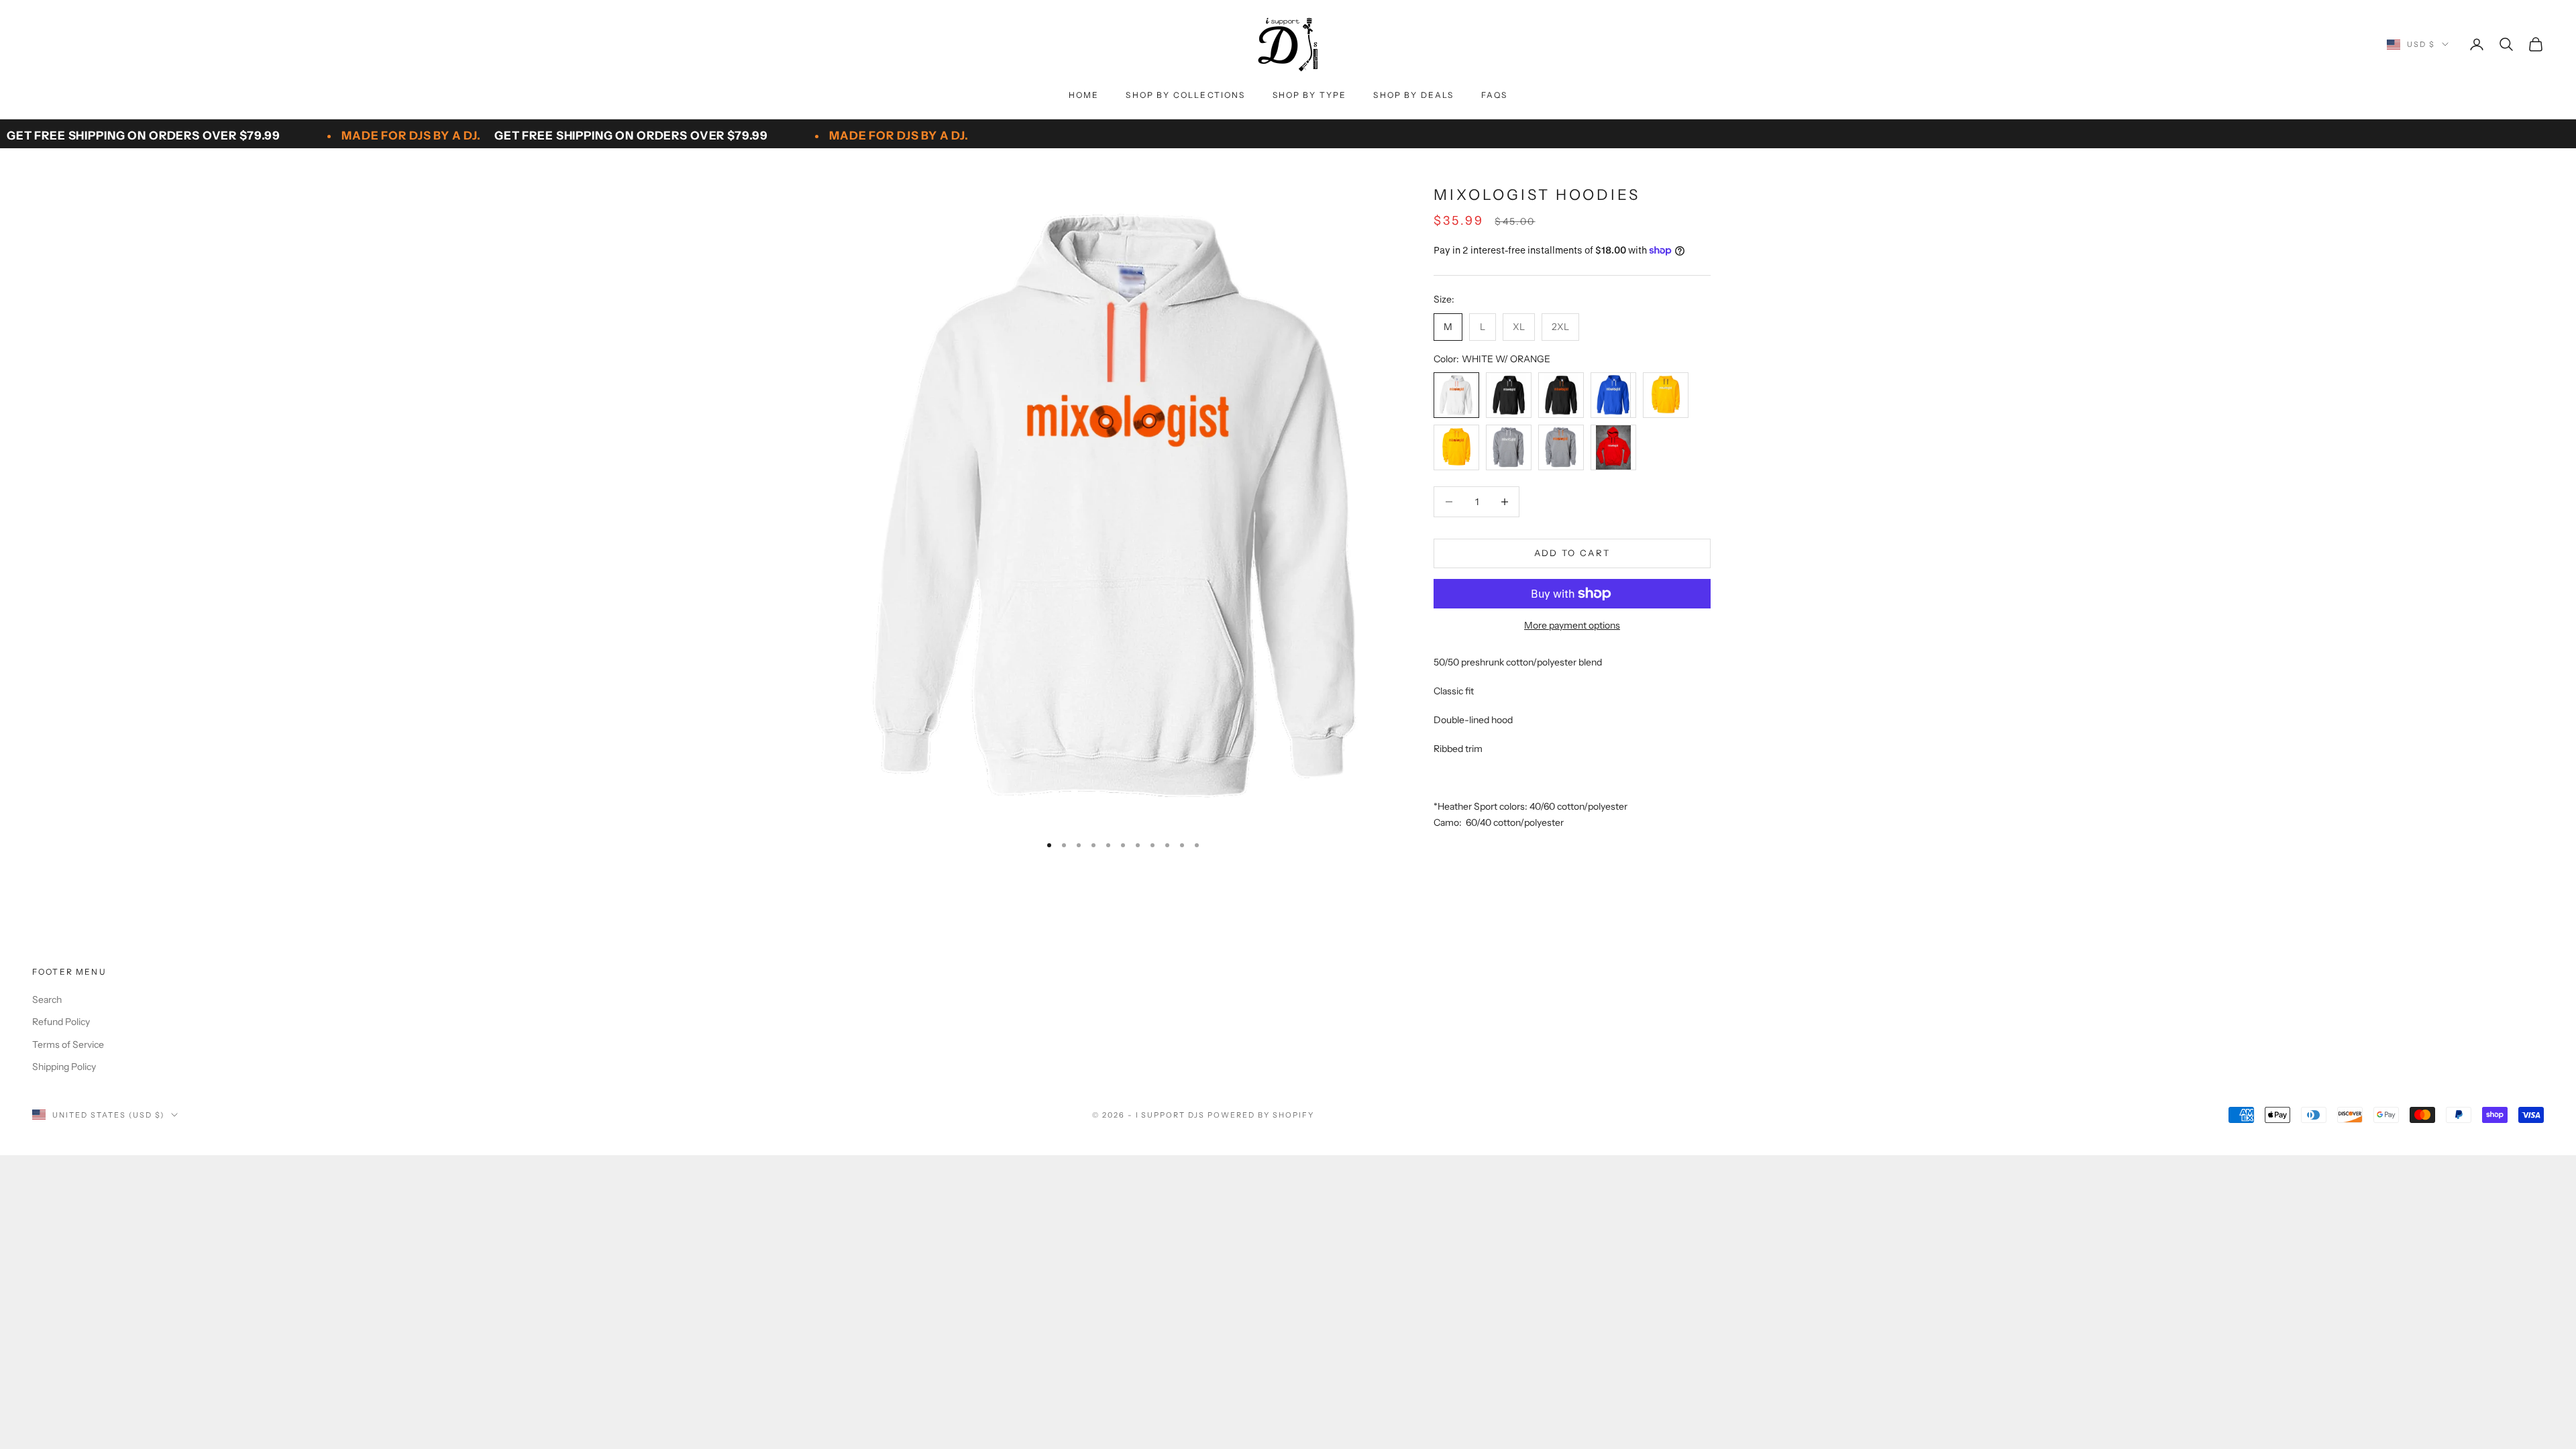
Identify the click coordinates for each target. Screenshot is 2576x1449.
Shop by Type (1310, 95)
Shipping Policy (64, 1067)
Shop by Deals (1413, 95)
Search (47, 1000)
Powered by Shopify (1261, 1115)
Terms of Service (68, 1044)
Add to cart (1572, 553)
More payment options (1572, 625)
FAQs (1495, 95)
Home (1084, 95)
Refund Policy (61, 1022)
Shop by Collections (1185, 95)
